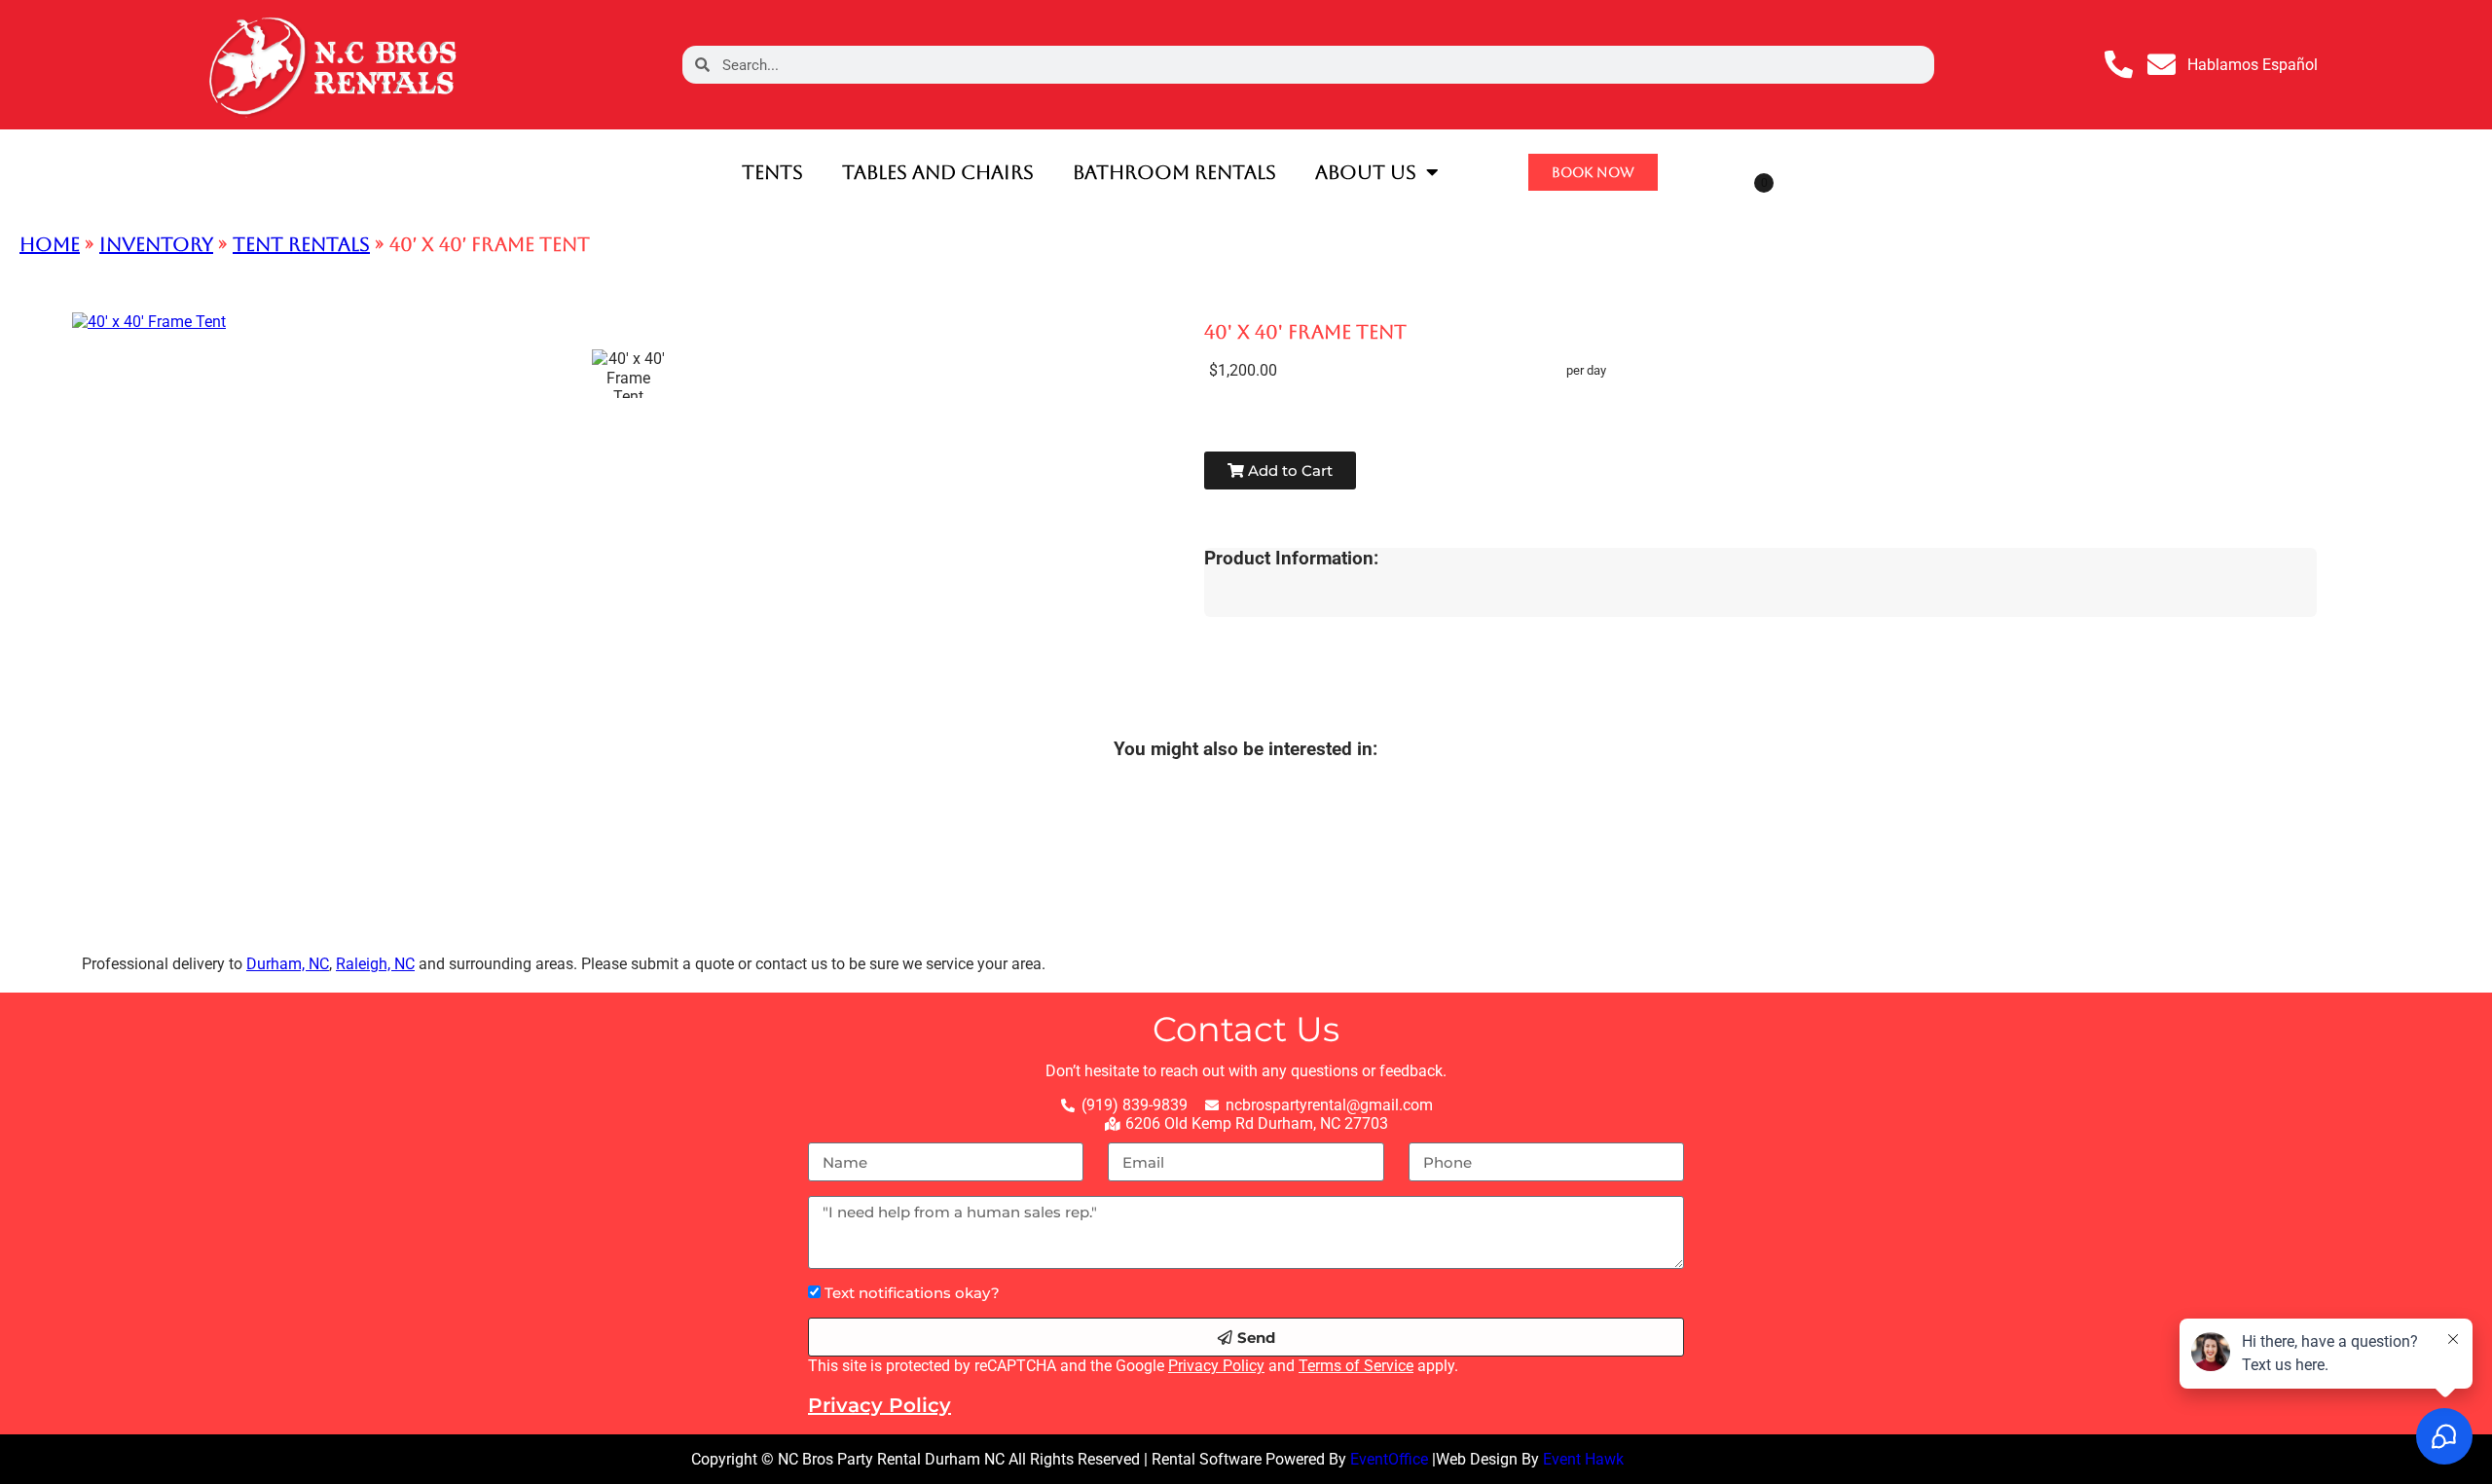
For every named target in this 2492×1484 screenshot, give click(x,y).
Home (50, 244)
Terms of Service (1356, 1366)
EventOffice (1389, 1459)
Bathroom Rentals (1174, 172)
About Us (1366, 172)
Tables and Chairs (938, 172)
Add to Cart (1288, 471)
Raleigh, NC (375, 964)
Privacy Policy (1216, 1366)
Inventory (156, 244)
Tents (772, 172)
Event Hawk (1583, 1459)
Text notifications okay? (912, 1293)
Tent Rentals (301, 244)
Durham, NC (288, 964)
